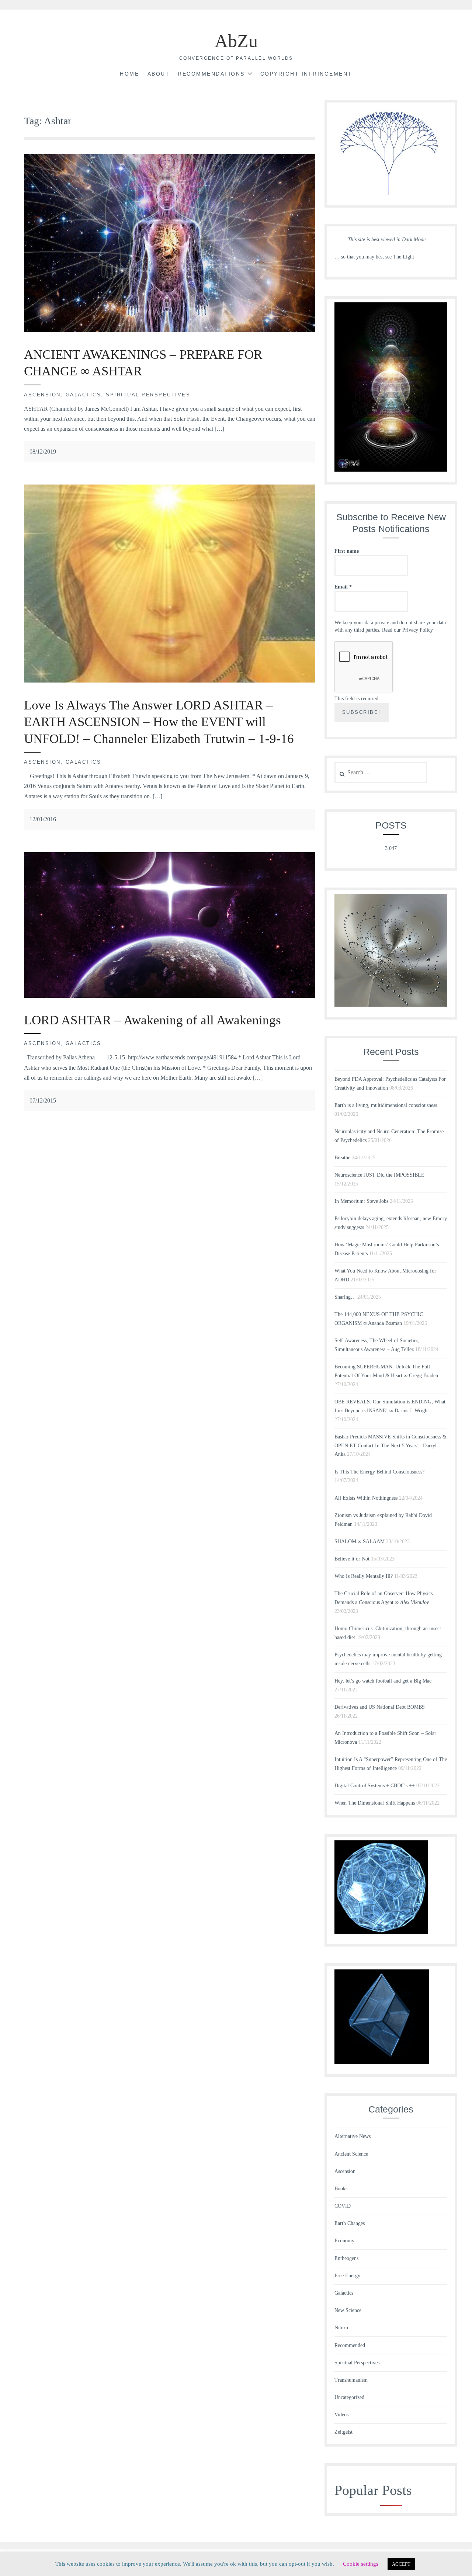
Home (129, 74)
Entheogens (346, 2258)
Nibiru (341, 2328)
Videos (341, 2415)
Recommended (350, 2345)
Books (341, 2189)
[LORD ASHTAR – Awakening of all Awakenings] (170, 996)
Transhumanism (351, 2380)
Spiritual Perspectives (148, 395)
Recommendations (211, 74)
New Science (348, 2310)
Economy (344, 2241)
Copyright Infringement (306, 74)
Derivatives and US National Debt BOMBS (380, 1707)
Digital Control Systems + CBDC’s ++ (375, 1786)
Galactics (84, 395)
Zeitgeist (343, 2432)
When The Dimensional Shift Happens (375, 1803)
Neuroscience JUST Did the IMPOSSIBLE (379, 1175)
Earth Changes (350, 2223)
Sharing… (345, 1297)
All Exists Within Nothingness (366, 1498)
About (159, 74)
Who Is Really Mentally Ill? (364, 1576)
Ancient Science (351, 2154)
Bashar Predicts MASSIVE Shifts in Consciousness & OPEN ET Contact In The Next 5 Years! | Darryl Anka (391, 1446)
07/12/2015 (43, 1100)
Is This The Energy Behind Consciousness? (379, 1472)
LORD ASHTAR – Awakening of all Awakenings (152, 1020)
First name (347, 551)
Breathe (342, 1158)
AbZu (236, 41)
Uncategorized (349, 2397)
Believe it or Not (352, 1559)
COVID (343, 2206)
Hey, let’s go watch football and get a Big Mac (383, 1681)
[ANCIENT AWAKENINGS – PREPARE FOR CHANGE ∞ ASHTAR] (170, 330)
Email (343, 587)
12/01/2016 (43, 819)
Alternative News (353, 2136)
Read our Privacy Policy (407, 630)
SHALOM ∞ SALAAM (360, 1542)
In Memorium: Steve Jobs (361, 1201)
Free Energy (347, 2276)
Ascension (42, 395)
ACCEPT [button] (401, 2564)
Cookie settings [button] (361, 2564)
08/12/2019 (43, 452)
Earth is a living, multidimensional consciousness (386, 1105)
